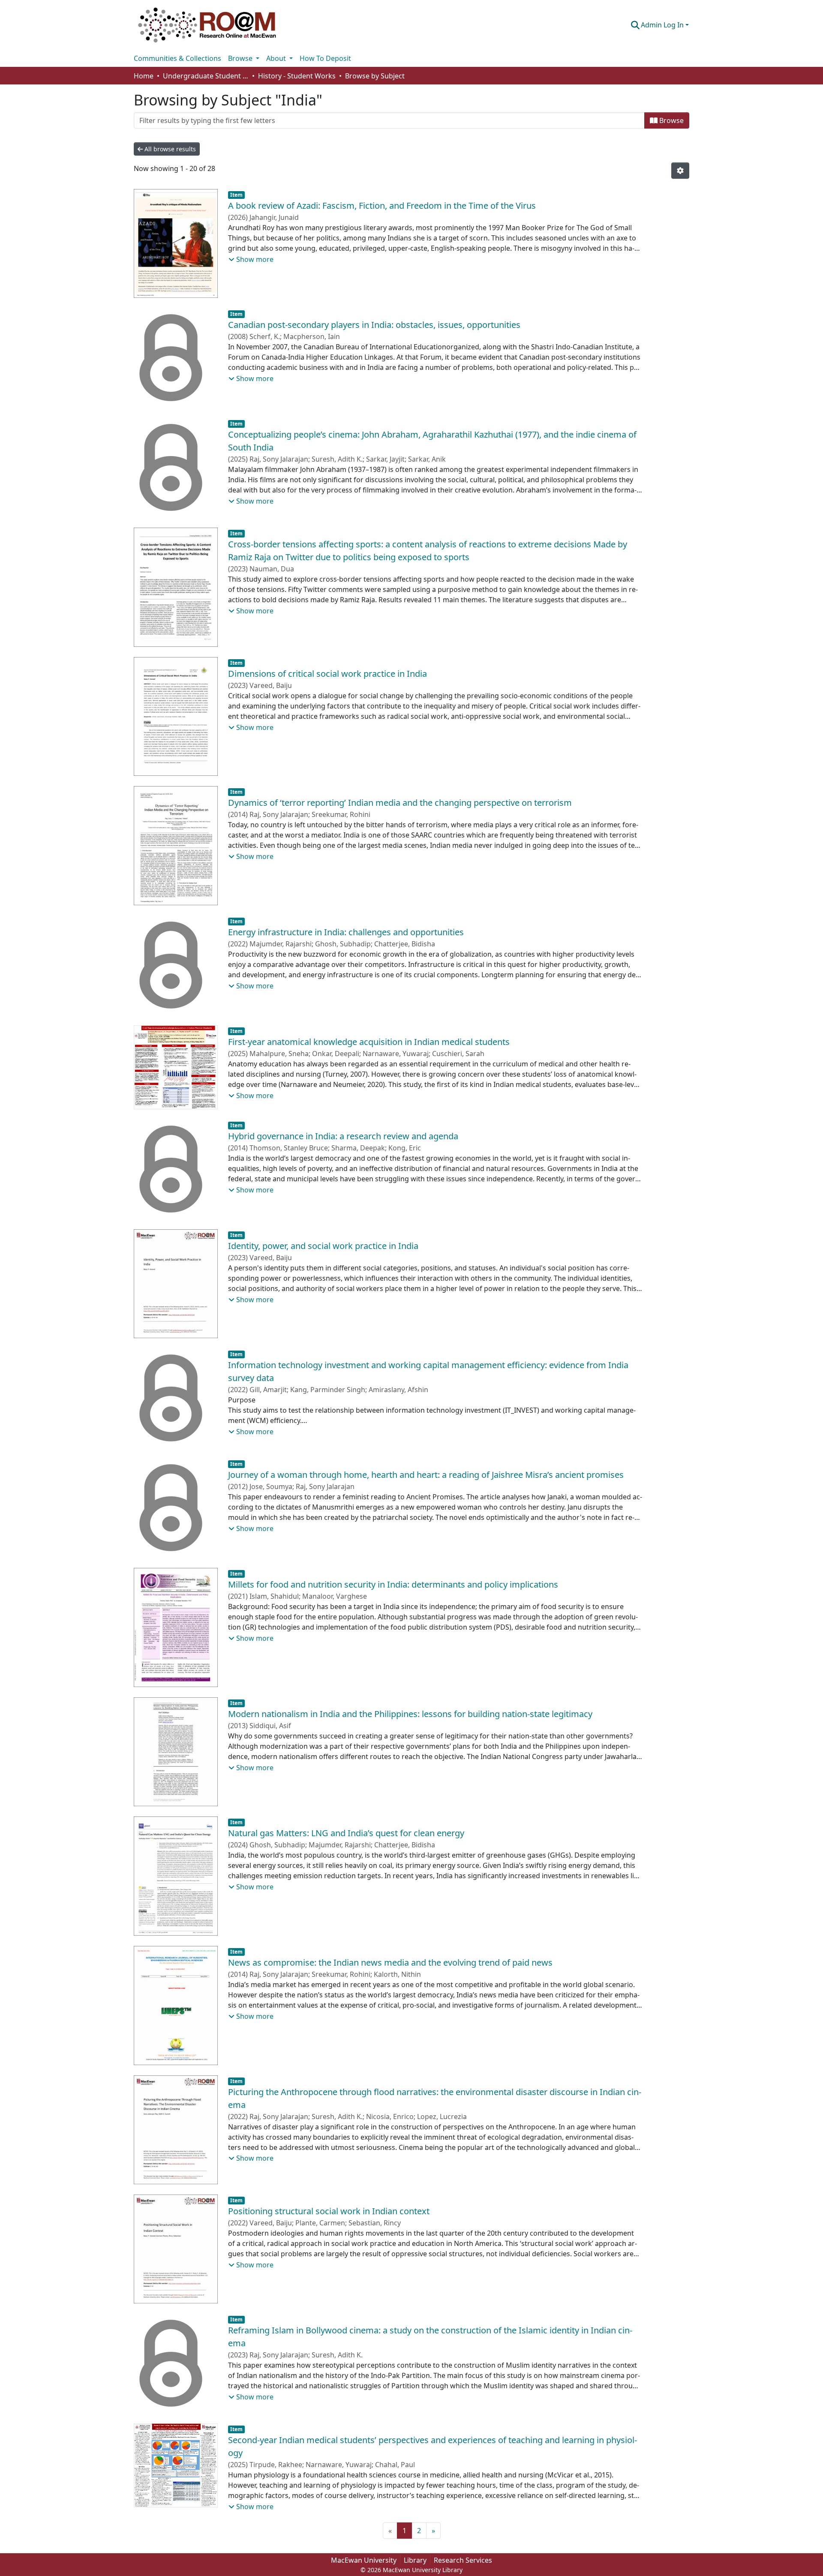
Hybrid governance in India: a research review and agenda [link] (343, 1136)
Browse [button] (241, 58)
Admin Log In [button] (663, 25)
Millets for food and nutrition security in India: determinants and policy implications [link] (393, 1584)
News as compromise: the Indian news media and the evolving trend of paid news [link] (390, 1962)
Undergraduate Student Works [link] (206, 76)
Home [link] (144, 76)
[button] (207, 25)
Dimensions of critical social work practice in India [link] (327, 674)
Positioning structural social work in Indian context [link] (329, 2211)
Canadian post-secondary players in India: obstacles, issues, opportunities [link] (374, 325)
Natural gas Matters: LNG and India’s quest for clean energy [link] (346, 1833)
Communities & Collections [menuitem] (177, 58)
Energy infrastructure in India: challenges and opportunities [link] (346, 932)
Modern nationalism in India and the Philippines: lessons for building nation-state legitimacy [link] (410, 1714)
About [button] (277, 58)
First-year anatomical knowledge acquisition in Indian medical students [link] (369, 1042)
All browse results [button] (169, 149)
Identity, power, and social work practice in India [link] (323, 1246)
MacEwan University (364, 2560)
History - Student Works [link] (297, 76)
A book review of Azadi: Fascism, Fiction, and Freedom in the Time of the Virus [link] (382, 206)
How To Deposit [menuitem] (325, 58)
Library (415, 2560)
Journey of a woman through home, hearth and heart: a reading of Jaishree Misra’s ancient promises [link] (426, 1475)
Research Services (463, 2560)
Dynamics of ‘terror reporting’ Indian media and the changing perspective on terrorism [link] (400, 803)
